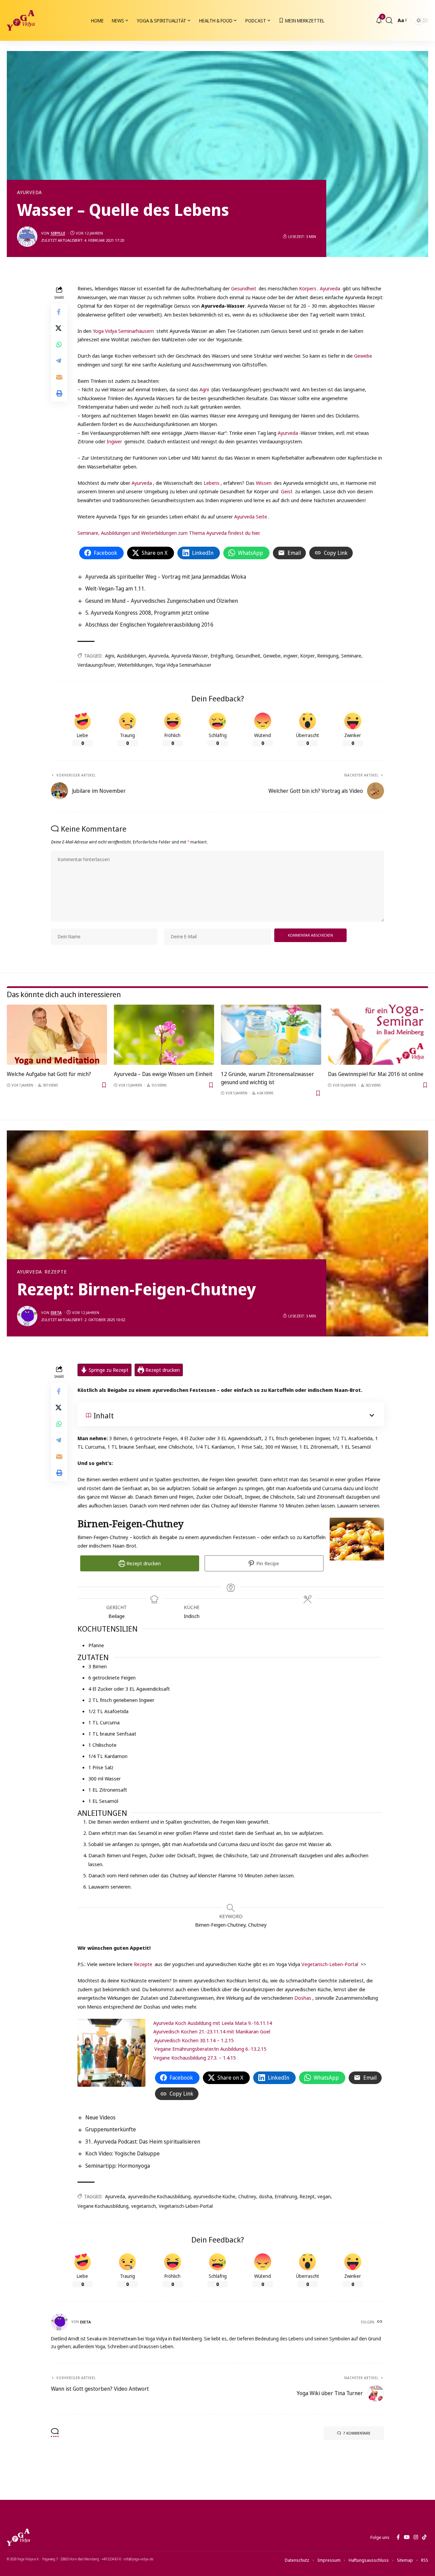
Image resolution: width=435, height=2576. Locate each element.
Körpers (308, 288)
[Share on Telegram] (59, 361)
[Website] (380, 2322)
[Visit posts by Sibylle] (27, 237)
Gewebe (363, 356)
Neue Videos (100, 2117)
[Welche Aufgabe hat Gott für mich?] (57, 1035)
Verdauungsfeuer (96, 665)
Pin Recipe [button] (267, 1563)
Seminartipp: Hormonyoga (118, 2166)
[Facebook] (398, 2537)
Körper (308, 656)
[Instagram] (416, 2537)
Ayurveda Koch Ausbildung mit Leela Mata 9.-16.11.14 (213, 2023)
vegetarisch (144, 2206)
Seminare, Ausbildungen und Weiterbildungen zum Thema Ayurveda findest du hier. (169, 533)
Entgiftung (222, 656)
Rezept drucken (162, 1370)
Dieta (56, 1312)
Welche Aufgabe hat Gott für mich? (49, 1074)
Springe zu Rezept (108, 1370)
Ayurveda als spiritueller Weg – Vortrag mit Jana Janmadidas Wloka (166, 577)
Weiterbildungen (135, 665)
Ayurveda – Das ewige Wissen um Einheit (163, 1074)
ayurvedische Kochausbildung (159, 2196)
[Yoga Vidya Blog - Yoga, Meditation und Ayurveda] (21, 20)
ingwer (291, 656)
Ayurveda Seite (251, 516)
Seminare (351, 656)
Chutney (247, 2196)
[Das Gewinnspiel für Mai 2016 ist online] (378, 1035)
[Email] (59, 377)
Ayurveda (30, 192)
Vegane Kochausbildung (103, 2206)
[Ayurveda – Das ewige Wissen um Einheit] (164, 1035)
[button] (389, 20)
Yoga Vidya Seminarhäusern (123, 331)
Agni (204, 389)
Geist (287, 491)
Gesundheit (244, 288)
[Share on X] (59, 328)
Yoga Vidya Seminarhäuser (183, 665)
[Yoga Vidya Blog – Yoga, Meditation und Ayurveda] (18, 2537)
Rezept (307, 2196)
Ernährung (286, 2196)
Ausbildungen (131, 656)
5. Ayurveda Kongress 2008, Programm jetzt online (147, 613)
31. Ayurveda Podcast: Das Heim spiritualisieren (143, 2142)
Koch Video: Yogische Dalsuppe (123, 2153)
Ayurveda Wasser (190, 656)
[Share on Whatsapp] (59, 345)
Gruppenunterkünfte (111, 2129)
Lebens (212, 483)
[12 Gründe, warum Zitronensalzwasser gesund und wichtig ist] (271, 1035)
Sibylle (58, 233)
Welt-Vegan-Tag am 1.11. (115, 588)
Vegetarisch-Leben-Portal (330, 1964)
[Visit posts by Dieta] (27, 1316)
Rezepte (56, 1272)
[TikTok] (424, 2537)
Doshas (302, 1998)
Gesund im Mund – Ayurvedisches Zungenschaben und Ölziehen (162, 601)
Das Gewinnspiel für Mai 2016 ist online (376, 1074)
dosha (266, 2196)
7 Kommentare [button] (357, 2433)
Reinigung (328, 656)
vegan (324, 2196)
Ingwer (114, 441)
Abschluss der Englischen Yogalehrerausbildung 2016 (149, 625)
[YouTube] (407, 2537)
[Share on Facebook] (59, 312)
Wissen (264, 483)
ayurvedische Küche (214, 2196)
